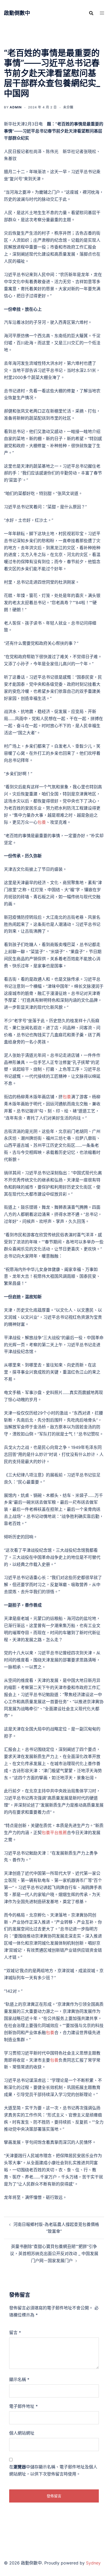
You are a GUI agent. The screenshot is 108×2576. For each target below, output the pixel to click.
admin (16, 107)
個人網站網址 (22, 2433)
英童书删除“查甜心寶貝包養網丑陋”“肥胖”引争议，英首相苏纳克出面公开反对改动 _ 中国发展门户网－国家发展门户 (54, 2253)
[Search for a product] (91, 13)
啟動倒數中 (17, 13)
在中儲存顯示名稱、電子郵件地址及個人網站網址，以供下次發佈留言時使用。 (53, 2470)
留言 (15, 2332)
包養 (42, 822)
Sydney (93, 2563)
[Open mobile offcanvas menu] (102, 13)
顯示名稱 (19, 2379)
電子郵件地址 (23, 2406)
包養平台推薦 (54, 1833)
